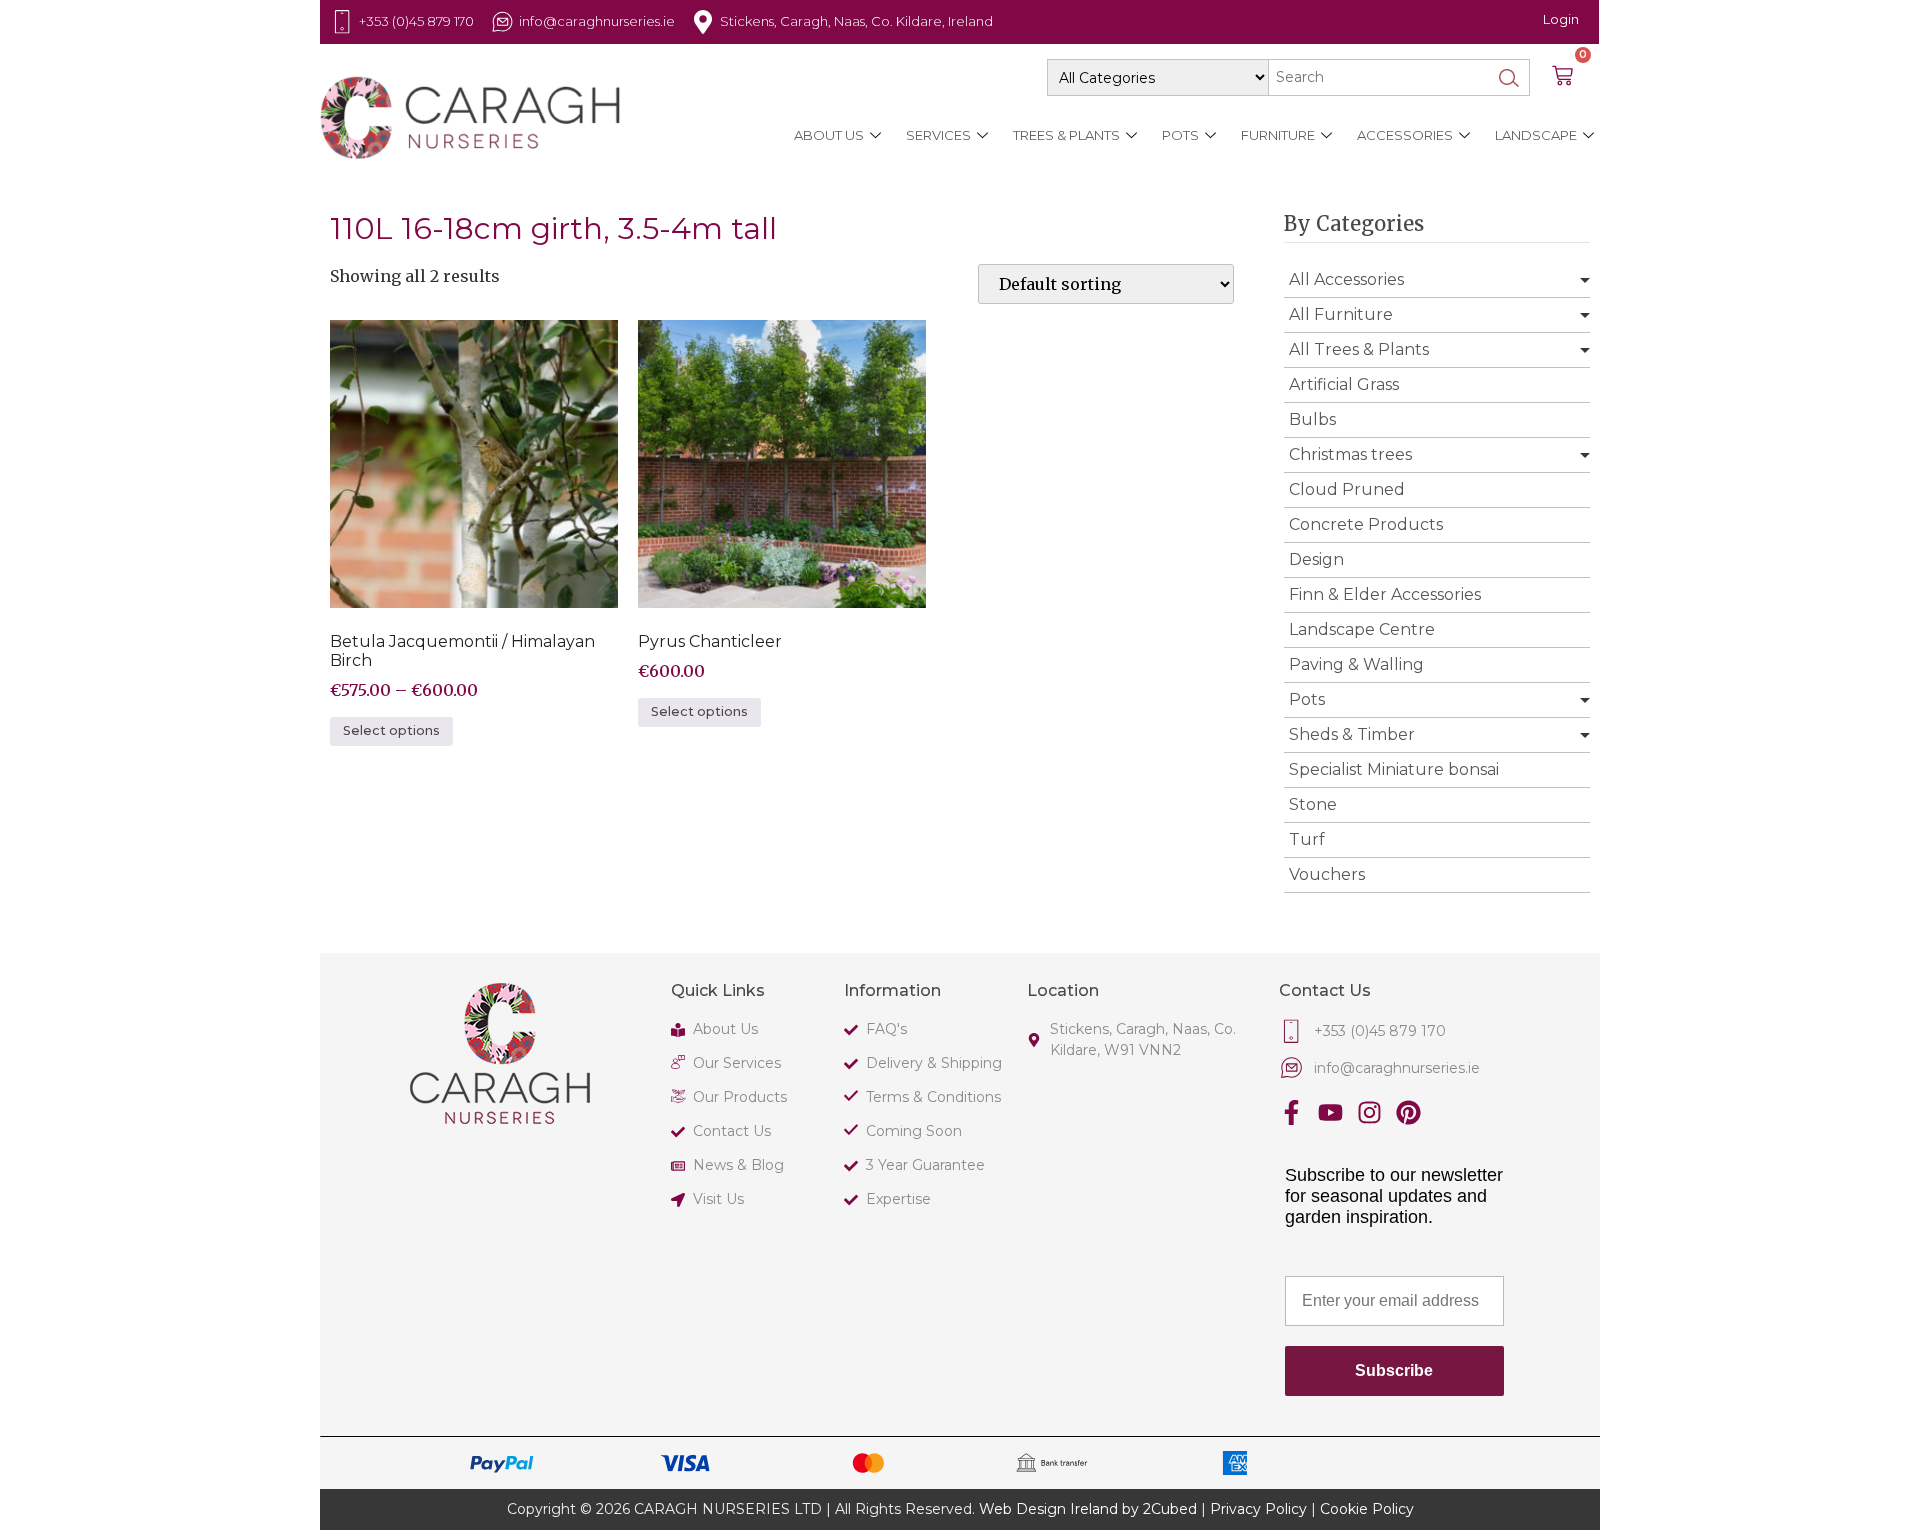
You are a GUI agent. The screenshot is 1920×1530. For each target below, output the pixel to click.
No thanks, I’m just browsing (710, 1113)
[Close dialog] (1427, 497)
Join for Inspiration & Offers (710, 1055)
